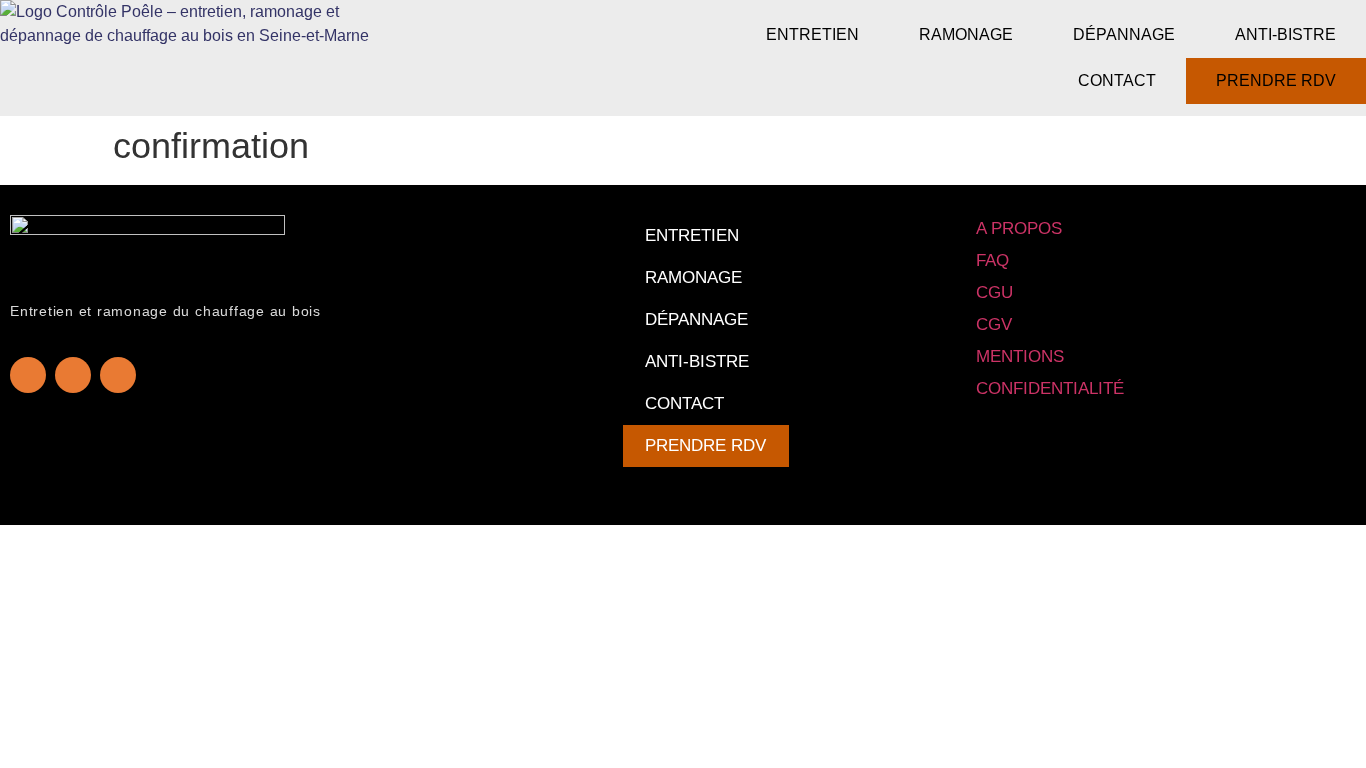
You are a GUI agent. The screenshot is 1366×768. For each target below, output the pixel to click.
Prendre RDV (1276, 80)
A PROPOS (1019, 228)
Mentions (1020, 356)
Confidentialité (1050, 388)
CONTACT (1117, 80)
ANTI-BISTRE (1285, 34)
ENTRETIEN (812, 34)
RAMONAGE (966, 34)
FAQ (992, 260)
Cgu (994, 292)
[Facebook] (28, 375)
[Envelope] (118, 375)
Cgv (994, 324)
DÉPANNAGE (1124, 34)
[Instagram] (73, 375)
